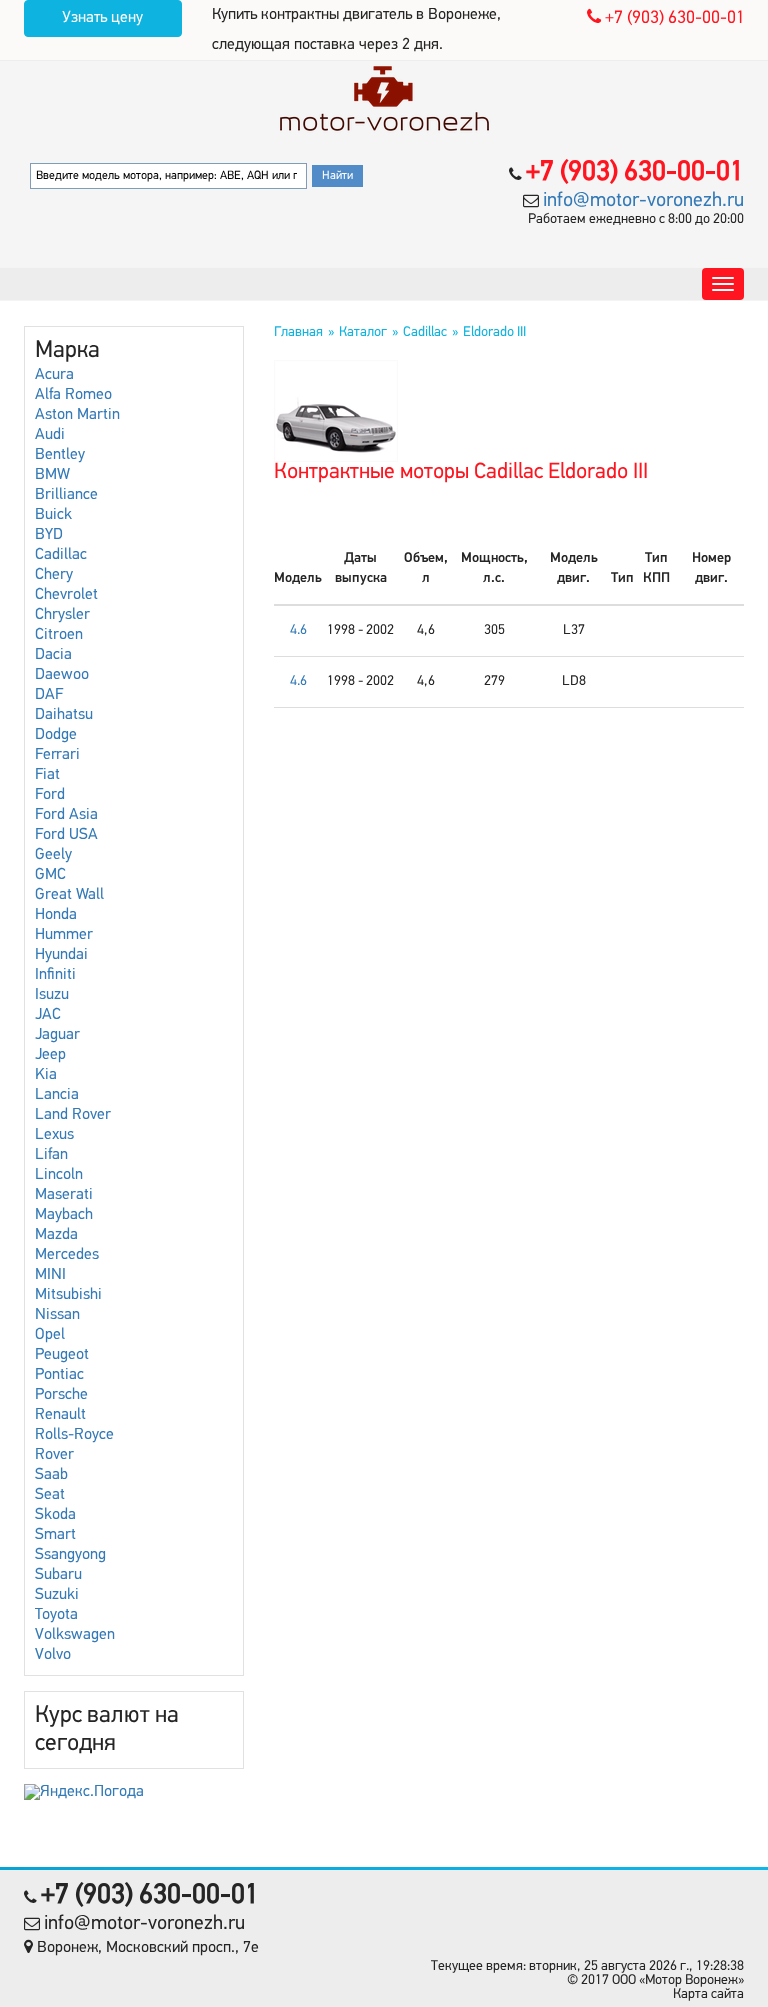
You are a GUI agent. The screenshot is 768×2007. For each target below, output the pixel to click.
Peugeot (62, 1355)
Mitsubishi (68, 1295)
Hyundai (61, 955)
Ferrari (57, 755)
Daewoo (62, 675)
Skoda (55, 1515)
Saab (51, 1475)
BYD (49, 535)
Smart (55, 1535)
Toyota (56, 1615)
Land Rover (73, 1115)
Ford (50, 795)
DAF (49, 695)
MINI (50, 1275)
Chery (54, 575)
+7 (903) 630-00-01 (673, 19)
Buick (53, 515)
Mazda (56, 1235)
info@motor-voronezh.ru (643, 201)
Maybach (64, 1215)
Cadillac (61, 555)
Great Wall (69, 895)
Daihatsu (64, 715)
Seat (50, 1495)
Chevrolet (66, 595)
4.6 (298, 630)
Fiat (47, 775)
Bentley (60, 455)
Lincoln (59, 1175)
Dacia (53, 655)
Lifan (51, 1155)
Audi (50, 435)
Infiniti (55, 975)
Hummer (64, 935)
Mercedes (67, 1255)
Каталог (363, 332)
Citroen (59, 635)
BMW (52, 475)
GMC (50, 875)
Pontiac (59, 1375)
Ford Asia (66, 815)
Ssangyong (70, 1555)
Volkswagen (75, 1635)
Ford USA (66, 835)
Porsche (61, 1395)
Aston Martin (77, 415)
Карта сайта (708, 1994)
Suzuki (57, 1595)
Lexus (54, 1135)
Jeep (50, 1055)
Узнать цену (102, 18)
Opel (50, 1335)
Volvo (53, 1655)
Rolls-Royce (74, 1435)
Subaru (58, 1575)
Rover (54, 1455)
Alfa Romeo (73, 395)
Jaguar (57, 1035)
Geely (53, 855)
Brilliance (66, 495)
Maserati (64, 1195)
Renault (60, 1415)
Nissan (57, 1315)
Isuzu (52, 995)
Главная (298, 332)
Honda (56, 915)
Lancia (57, 1095)
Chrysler (62, 615)
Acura (54, 375)
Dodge (56, 735)
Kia (46, 1075)
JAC (48, 1015)
